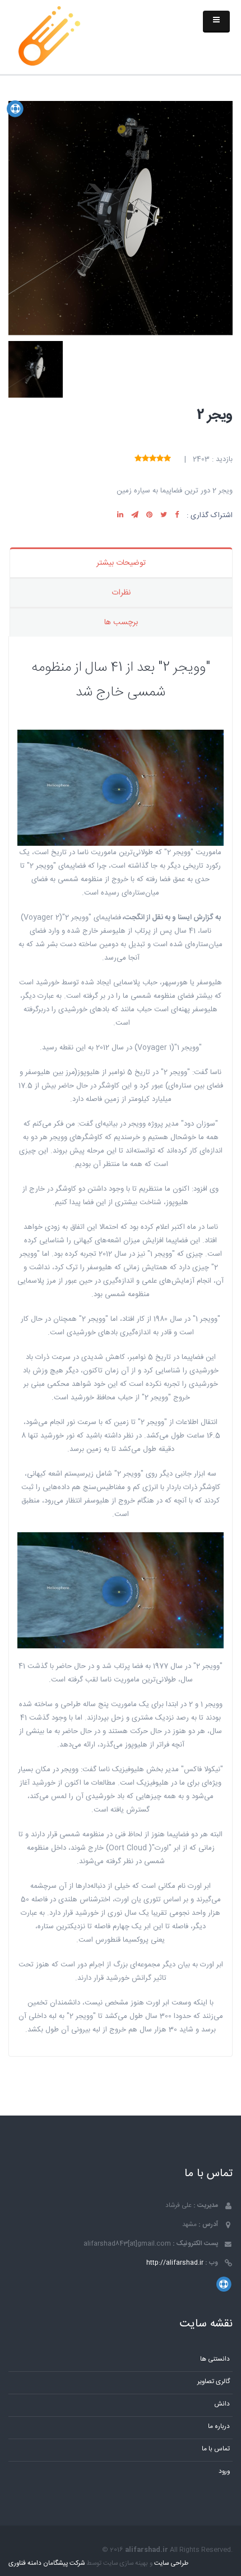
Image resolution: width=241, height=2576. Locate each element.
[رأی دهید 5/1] (167, 459)
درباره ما (219, 2427)
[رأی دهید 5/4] (145, 459)
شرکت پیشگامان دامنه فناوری (47, 2563)
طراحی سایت (171, 2563)
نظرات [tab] (121, 593)
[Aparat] (15, 109)
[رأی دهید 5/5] (138, 459)
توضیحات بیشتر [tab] (121, 563)
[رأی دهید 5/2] (160, 459)
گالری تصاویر (214, 2382)
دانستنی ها (215, 2359)
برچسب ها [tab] (121, 623)
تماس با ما (216, 2449)
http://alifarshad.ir (175, 2263)
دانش (222, 2404)
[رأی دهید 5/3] (153, 459)
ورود (224, 2471)
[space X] (49, 36)
